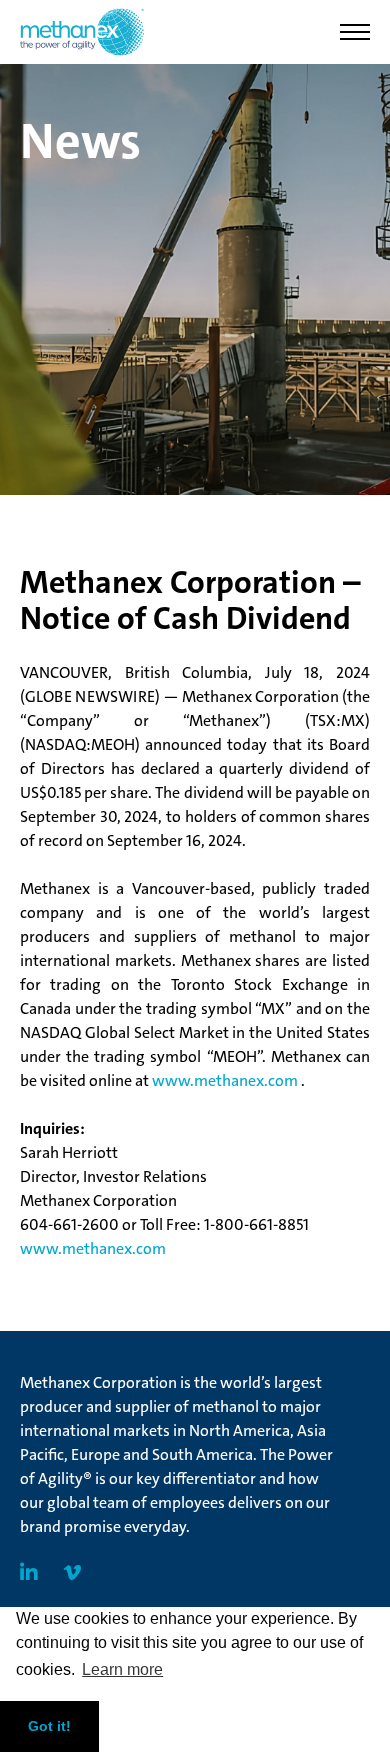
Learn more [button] (122, 1669)
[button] (355, 32)
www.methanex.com (226, 1080)
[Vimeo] (72, 1573)
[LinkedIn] (29, 1573)
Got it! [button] (49, 1726)
